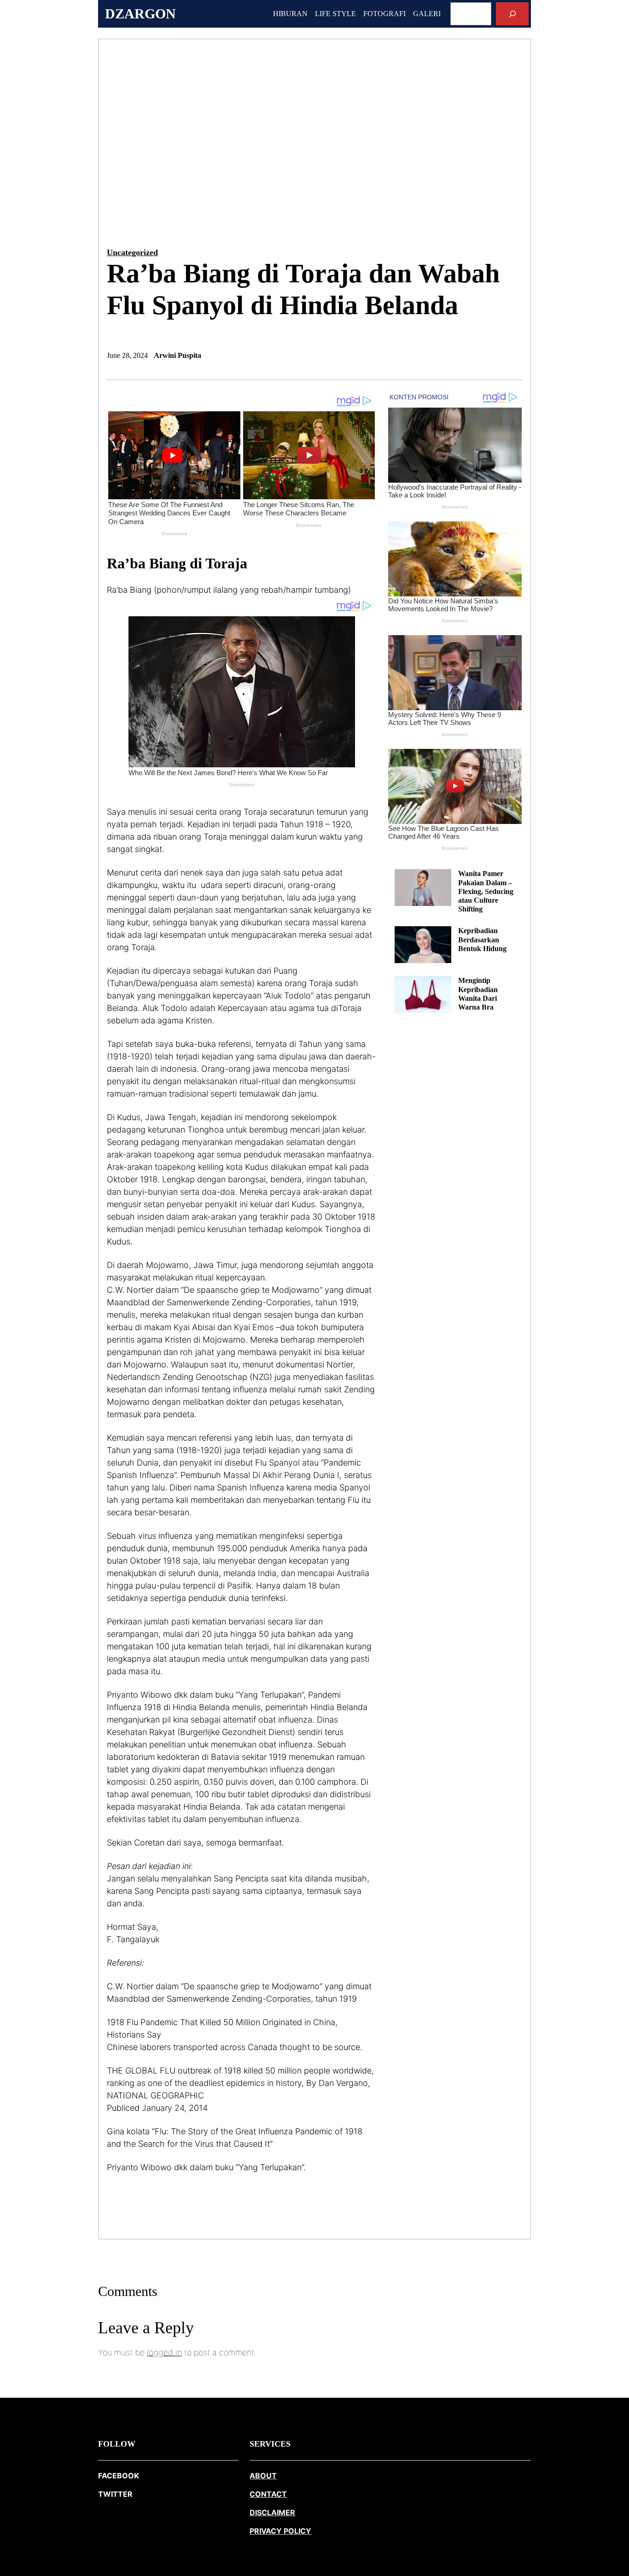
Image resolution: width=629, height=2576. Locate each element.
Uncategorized (132, 252)
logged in (164, 2352)
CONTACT (268, 2494)
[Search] (512, 14)
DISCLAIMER (272, 2512)
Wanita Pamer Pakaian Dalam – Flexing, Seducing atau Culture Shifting (486, 891)
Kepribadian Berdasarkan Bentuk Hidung (482, 939)
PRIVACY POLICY (280, 2531)
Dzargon (140, 14)
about (263, 2476)
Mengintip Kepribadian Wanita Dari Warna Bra (478, 994)
